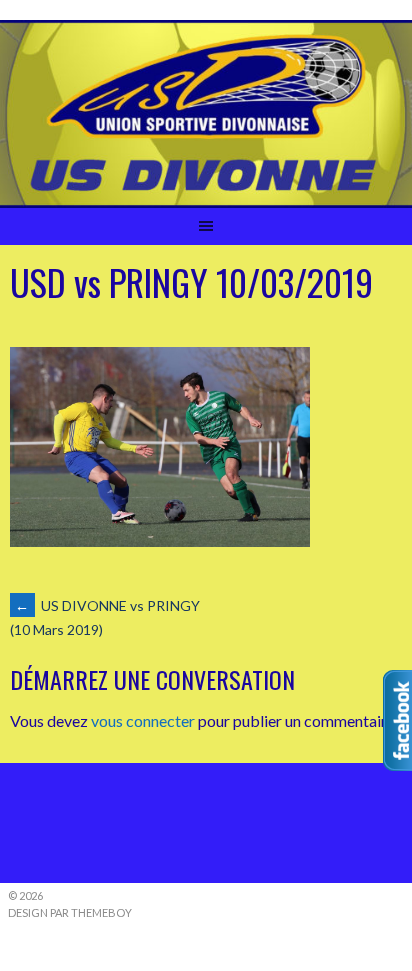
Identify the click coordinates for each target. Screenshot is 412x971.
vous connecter (143, 720)
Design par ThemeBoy (70, 912)
